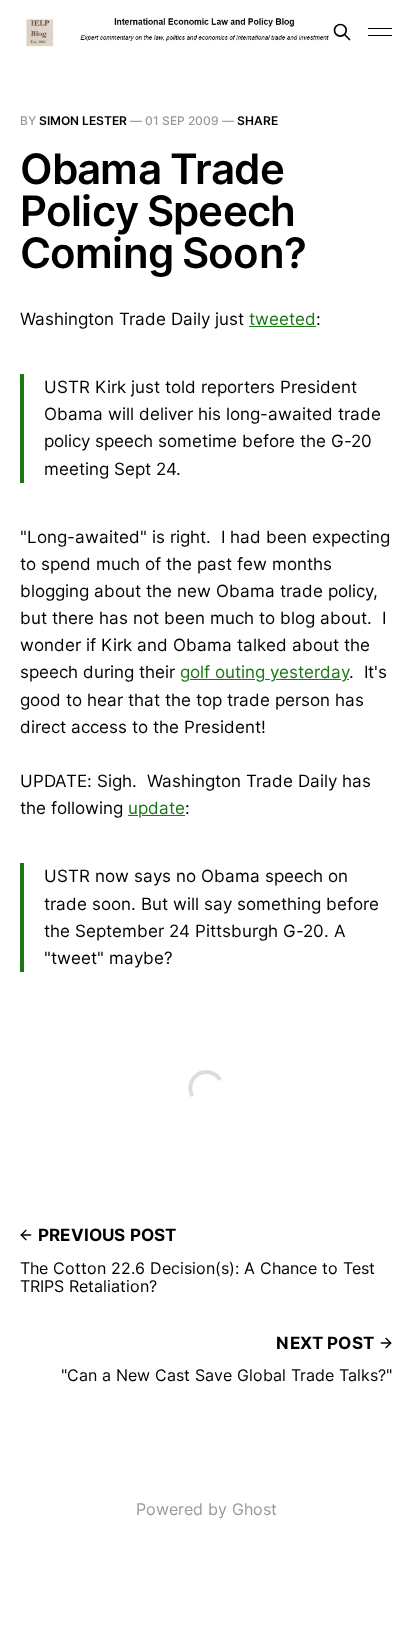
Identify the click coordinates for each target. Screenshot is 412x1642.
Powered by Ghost (206, 1509)
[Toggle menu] (380, 32)
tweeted (282, 319)
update (156, 808)
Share (257, 120)
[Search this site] (342, 32)
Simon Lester (83, 120)
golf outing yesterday (264, 672)
